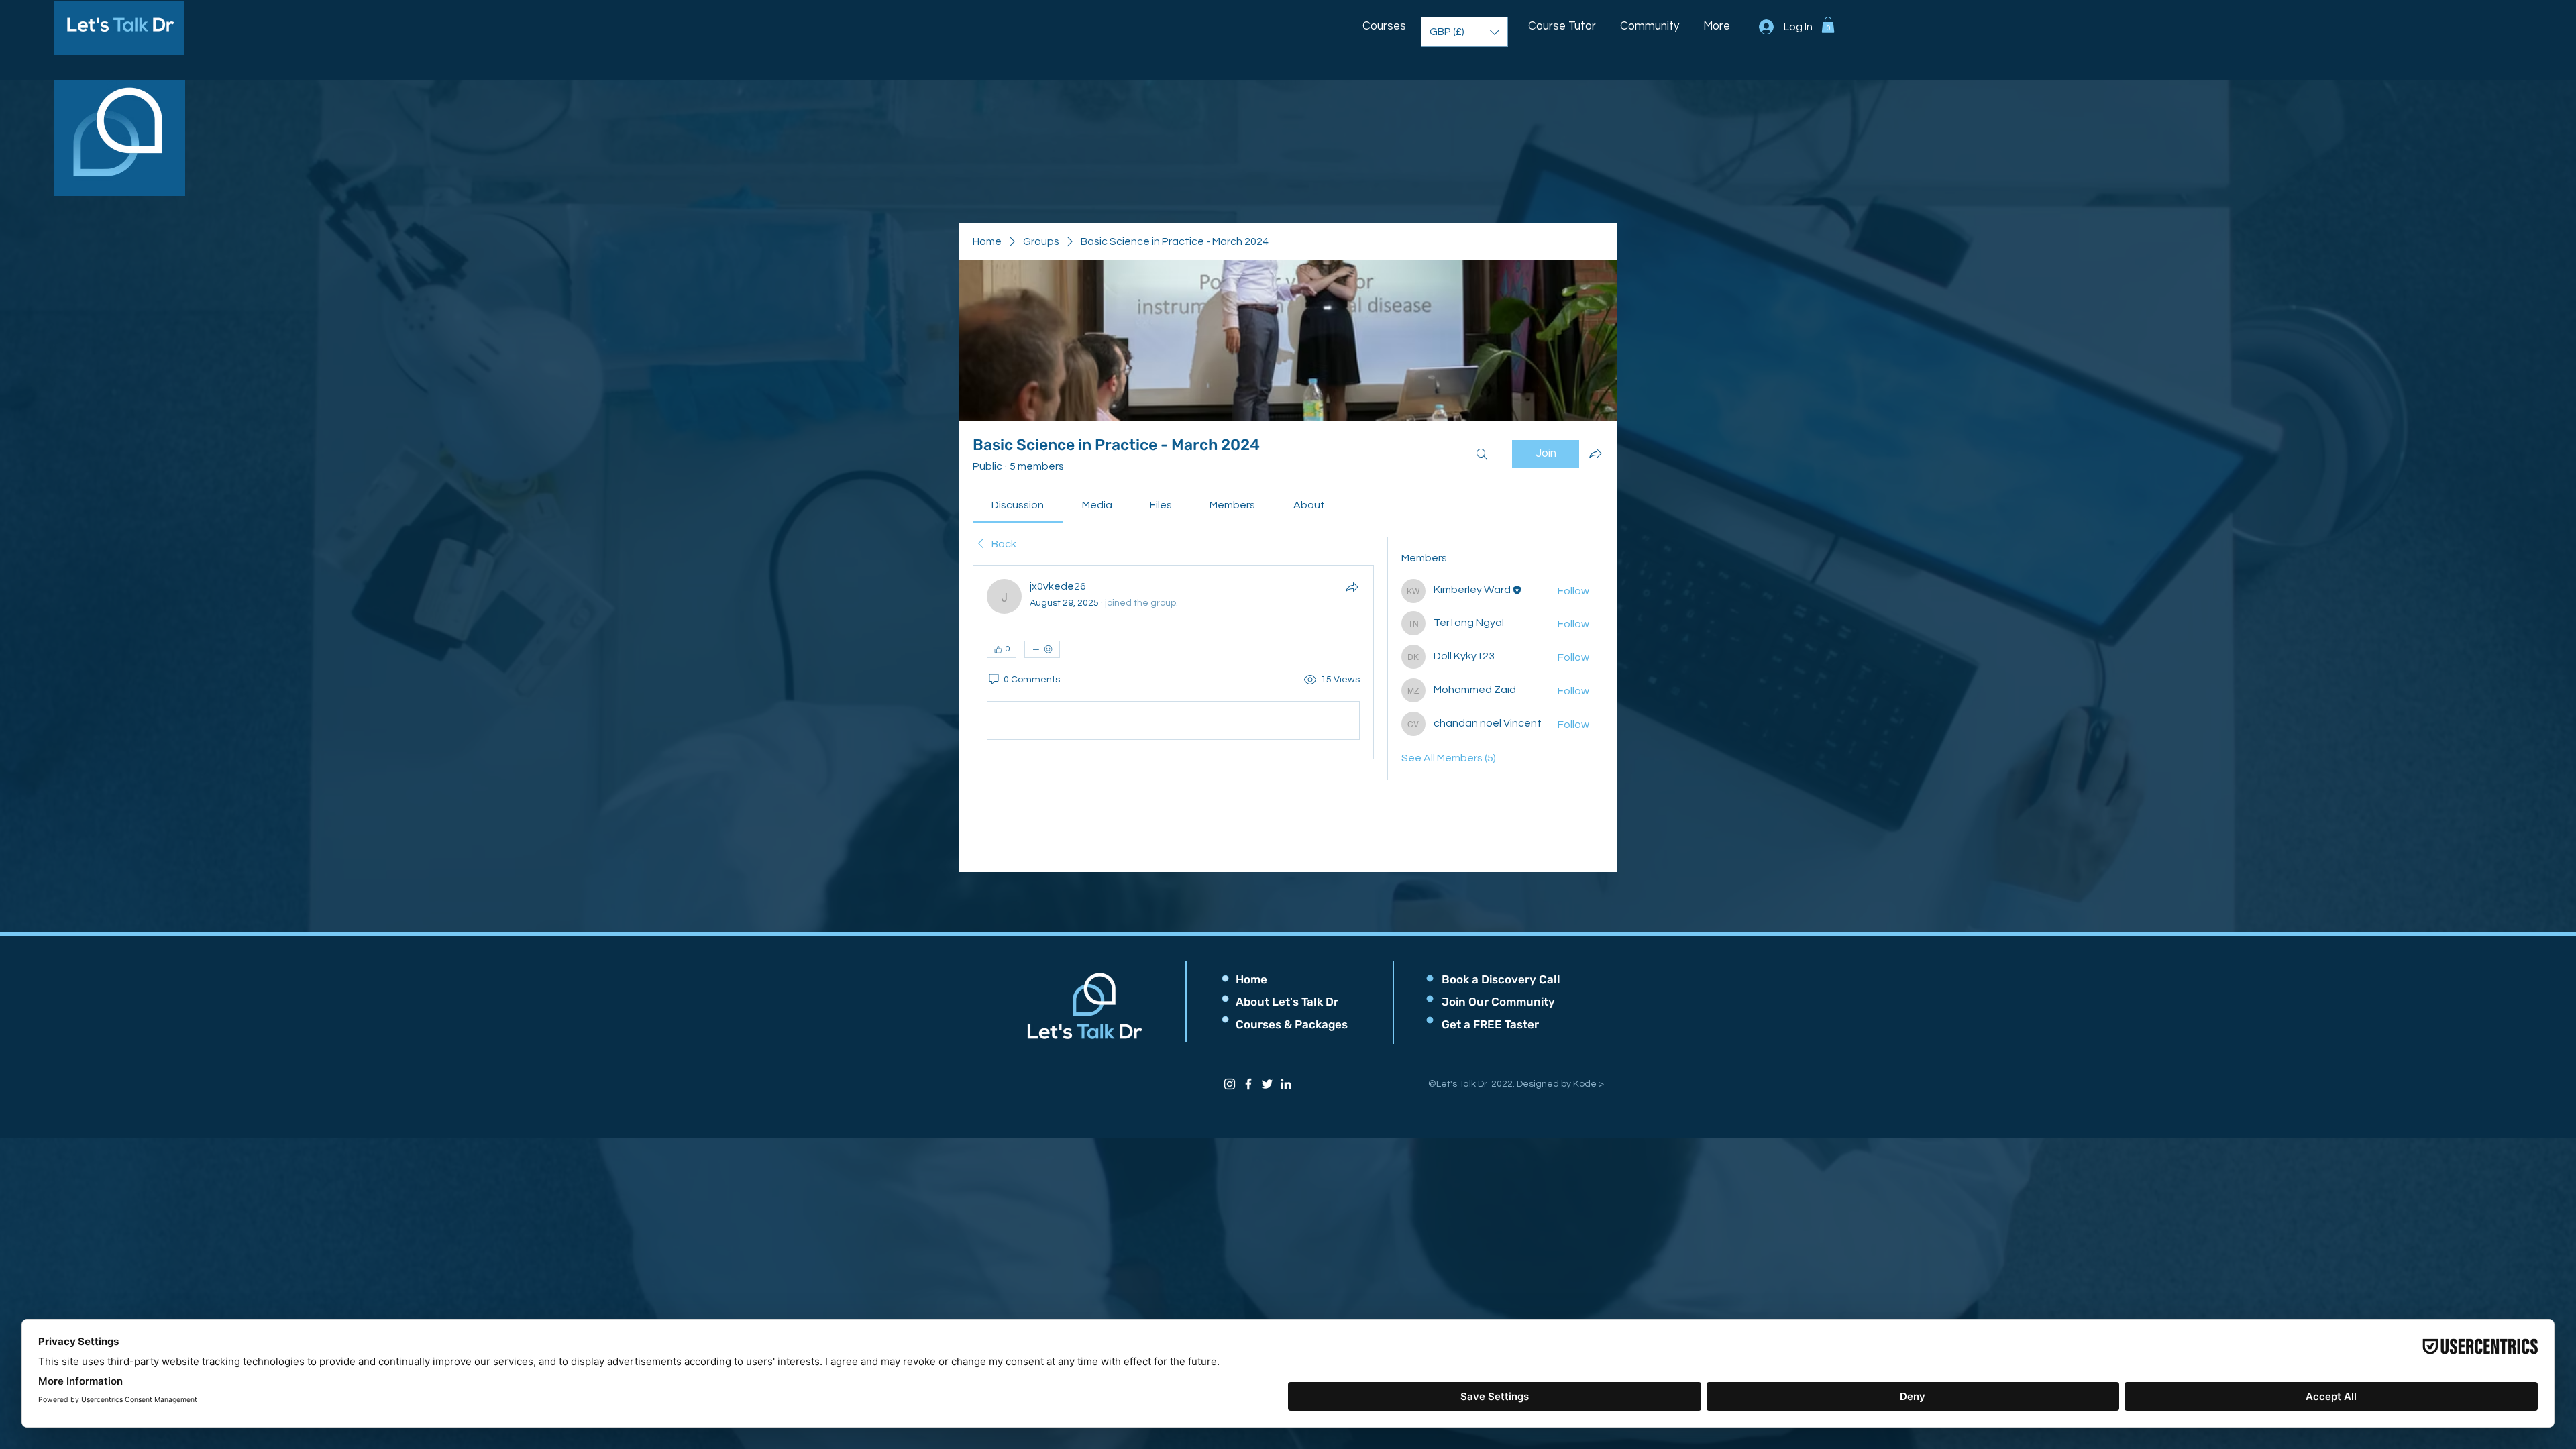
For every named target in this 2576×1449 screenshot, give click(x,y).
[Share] (1352, 587)
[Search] (1482, 454)
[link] (1018, 505)
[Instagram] (1230, 1084)
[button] (1385, 20)
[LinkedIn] (1286, 1084)
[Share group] (1595, 453)
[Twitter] (1267, 1084)
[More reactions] (1042, 649)
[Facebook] (1248, 1084)
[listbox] (1464, 32)
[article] (1173, 662)
